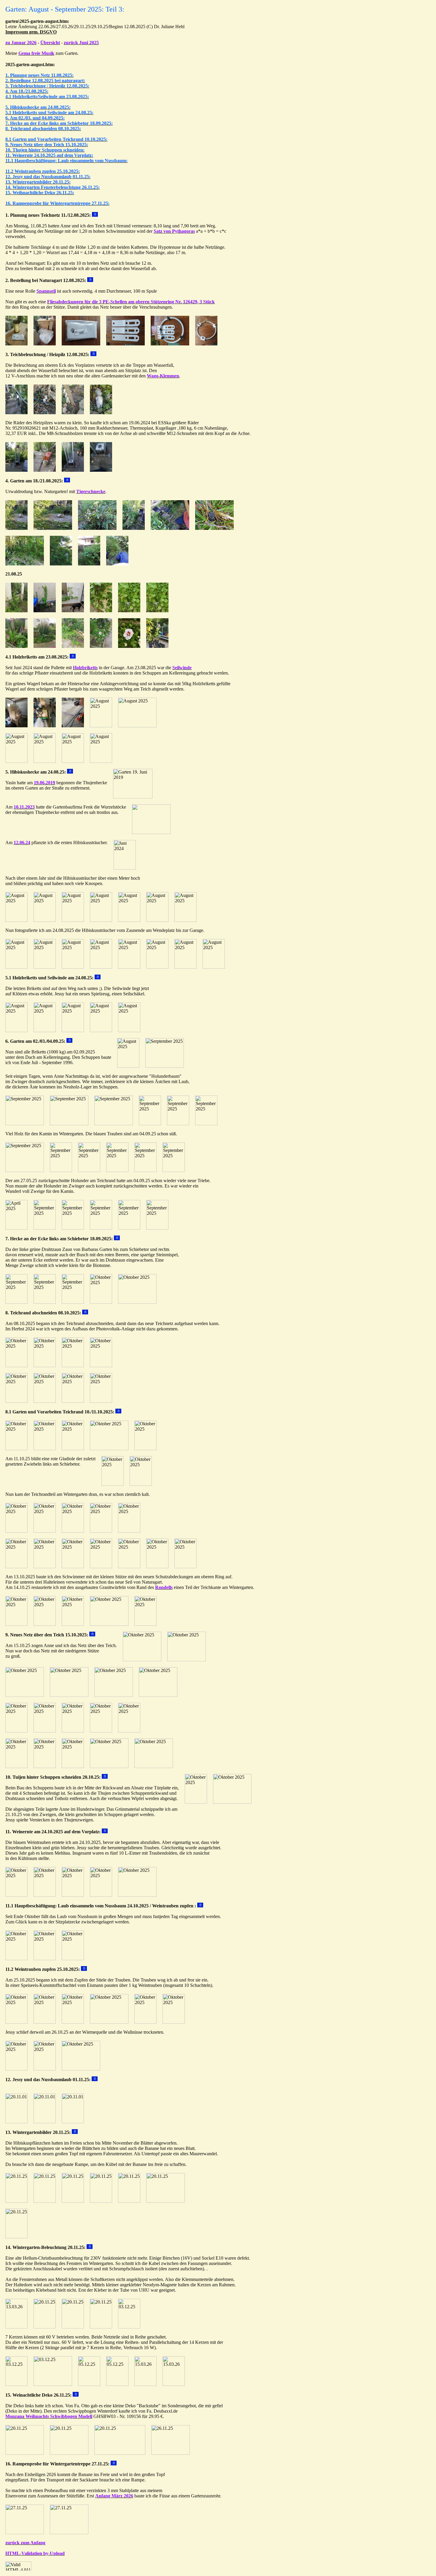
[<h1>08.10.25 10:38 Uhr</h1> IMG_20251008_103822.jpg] (45, 1366)
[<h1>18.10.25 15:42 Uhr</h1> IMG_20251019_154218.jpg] (16, 1766)
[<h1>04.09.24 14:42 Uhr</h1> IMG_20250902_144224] (61, 1170)
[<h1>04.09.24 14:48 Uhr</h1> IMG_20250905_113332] (157, 1228)
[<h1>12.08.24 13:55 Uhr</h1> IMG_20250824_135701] (186, 920)
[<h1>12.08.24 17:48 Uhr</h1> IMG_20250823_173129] (73, 726)
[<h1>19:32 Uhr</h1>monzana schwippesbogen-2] (171, 2453)
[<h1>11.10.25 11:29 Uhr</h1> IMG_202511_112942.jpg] (101, 1531)
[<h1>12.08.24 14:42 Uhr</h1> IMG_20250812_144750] (101, 413)
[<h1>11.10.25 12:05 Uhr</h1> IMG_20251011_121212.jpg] (129, 1567)
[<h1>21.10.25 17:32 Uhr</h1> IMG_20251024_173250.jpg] (16, 1959)
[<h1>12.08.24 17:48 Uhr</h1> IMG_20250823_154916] (16, 726)
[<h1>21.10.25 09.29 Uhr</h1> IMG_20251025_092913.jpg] (45, 2022)
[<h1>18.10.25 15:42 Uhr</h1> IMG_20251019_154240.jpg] (73, 1766)
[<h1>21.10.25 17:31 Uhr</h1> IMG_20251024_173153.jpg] (101, 1895)
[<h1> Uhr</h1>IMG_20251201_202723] (101, 2327)
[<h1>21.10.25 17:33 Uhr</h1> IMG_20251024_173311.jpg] (45, 1959)
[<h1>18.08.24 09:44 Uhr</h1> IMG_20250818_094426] (214, 528)
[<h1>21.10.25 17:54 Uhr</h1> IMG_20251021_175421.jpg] (196, 1802)
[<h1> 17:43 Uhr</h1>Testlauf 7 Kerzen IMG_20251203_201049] (53, 2384)
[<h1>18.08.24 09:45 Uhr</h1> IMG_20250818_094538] (117, 564)
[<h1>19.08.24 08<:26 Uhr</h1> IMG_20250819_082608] (81, 344)
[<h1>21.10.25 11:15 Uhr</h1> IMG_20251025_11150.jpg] (174, 2022)
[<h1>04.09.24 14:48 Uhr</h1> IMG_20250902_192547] (101, 1228)
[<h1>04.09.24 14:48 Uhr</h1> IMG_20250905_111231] (129, 1228)
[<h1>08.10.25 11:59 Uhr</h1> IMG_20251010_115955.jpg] (73, 1449)
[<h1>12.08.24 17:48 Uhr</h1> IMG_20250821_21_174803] (73, 611)
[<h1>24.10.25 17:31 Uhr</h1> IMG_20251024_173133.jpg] (45, 1895)
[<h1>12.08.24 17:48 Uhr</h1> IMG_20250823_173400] (73, 761)
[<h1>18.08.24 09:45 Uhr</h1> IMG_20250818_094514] (25, 564)
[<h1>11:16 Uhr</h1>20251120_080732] (45, 2201)
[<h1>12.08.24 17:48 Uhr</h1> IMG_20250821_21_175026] (45, 646)
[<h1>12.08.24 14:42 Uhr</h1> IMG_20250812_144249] (73, 413)
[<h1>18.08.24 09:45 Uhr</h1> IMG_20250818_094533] (89, 564)
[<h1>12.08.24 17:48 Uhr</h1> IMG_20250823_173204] (101, 726)
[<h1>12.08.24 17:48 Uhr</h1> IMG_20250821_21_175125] (73, 646)
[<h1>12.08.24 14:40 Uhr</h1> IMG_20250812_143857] (101, 470)
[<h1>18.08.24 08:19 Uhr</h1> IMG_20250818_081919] (16, 528)
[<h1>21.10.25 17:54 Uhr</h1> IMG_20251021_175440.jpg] (232, 1802)
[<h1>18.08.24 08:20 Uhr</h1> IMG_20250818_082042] (134, 528)
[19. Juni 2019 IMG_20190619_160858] (133, 797)
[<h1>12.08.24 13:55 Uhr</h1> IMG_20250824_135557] (101, 920)
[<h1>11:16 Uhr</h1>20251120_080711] (16, 2201)
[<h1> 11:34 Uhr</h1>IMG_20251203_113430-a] (16, 2384)
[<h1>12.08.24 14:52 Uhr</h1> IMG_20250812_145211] (45, 470)
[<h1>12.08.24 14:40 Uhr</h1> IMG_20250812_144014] (73, 470)
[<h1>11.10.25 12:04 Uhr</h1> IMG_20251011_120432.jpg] (45, 1567)
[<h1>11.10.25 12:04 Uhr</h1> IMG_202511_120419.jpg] (73, 1531)
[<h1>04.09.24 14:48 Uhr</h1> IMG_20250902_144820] (89, 1170)
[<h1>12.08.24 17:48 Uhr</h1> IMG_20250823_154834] (45, 726)
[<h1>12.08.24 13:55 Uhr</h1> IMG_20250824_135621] (157, 920)
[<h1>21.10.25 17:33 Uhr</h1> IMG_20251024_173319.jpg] (73, 1959)
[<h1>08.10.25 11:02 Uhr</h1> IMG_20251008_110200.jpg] (73, 1401)
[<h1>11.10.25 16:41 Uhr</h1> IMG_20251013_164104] (16, 1624)
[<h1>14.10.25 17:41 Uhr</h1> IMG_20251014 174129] (109, 1624)
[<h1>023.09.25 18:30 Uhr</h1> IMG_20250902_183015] (128, 1066)
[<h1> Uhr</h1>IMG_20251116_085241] (25, 2453)
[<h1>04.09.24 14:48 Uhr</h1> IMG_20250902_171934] (145, 1170)
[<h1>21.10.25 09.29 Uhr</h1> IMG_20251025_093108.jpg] (109, 2022)
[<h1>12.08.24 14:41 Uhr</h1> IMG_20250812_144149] (45, 413)
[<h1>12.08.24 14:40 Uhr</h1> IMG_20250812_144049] (16, 413)
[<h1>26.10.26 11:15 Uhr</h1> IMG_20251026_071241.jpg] (81, 2069)
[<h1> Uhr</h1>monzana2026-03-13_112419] (120, 2453)
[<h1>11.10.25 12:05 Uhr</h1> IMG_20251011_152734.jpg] (157, 1567)
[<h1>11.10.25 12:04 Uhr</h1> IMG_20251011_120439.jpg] (73, 1567)
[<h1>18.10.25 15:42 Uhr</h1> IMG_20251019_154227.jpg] (45, 1766)
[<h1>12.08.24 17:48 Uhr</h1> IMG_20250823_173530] (101, 761)
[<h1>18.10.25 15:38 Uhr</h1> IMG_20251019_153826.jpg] (158, 1695)
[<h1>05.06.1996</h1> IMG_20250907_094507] (165, 1066)
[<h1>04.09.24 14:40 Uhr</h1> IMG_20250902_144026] (114, 1124)
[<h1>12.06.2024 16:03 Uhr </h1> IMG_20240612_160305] (125, 868)
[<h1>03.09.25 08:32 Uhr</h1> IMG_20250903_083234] (206, 344)
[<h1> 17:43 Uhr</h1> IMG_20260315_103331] (174, 2384)
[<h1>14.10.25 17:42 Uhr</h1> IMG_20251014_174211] (145, 1624)
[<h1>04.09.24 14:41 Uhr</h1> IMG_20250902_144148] (25, 1170)
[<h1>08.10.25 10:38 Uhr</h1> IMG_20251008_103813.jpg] (16, 1366)
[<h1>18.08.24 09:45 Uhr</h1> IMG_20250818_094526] (61, 564)
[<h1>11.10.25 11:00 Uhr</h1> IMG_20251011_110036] (101, 1302)
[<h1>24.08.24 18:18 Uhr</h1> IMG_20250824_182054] (101, 1030)
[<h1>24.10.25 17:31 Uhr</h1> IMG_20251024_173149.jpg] (73, 1895)
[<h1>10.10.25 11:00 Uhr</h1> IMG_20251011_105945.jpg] (113, 1484)
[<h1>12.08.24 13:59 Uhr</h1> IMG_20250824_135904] (73, 967)
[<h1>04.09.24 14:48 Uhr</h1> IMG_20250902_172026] (174, 1170)
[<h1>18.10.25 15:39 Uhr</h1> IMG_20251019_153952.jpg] (16, 1731)
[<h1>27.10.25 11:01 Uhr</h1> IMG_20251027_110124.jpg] (16, 1895)
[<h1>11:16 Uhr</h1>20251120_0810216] (16, 2237)
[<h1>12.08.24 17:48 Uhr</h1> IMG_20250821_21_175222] (101, 646)
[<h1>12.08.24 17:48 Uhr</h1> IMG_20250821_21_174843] (101, 611)
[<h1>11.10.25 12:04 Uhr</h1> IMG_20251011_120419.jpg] (16, 1567)
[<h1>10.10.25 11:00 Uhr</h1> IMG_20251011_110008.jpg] (141, 1484)
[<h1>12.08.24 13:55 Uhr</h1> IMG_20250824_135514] (73, 920)
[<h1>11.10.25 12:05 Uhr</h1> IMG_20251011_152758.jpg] (186, 1567)
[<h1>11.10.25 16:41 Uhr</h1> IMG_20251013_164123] (45, 1624)
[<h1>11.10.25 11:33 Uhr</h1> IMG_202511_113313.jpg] (129, 1531)
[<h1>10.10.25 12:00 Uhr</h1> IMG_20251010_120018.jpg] (109, 1449)
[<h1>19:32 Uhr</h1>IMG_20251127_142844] (69, 2533)
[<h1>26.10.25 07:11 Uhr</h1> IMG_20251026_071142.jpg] (16, 2069)
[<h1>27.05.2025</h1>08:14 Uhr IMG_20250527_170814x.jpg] (16, 1228)
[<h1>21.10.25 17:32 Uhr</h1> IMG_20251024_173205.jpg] (137, 1895)
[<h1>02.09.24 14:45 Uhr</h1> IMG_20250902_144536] (25, 1124)
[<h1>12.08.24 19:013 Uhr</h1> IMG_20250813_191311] (45, 344)
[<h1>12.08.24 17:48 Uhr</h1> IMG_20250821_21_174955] (16, 646)
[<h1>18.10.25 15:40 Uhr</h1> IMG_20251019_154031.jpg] (45, 1731)
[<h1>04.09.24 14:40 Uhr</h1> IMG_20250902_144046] (150, 1124)
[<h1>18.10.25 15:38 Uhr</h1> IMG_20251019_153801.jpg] (114, 1695)
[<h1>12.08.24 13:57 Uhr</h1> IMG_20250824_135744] (16, 967)
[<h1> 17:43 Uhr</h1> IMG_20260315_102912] (145, 2384)
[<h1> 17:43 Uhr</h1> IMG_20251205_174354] (89, 2384)
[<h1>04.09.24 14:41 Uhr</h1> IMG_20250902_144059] (178, 1124)
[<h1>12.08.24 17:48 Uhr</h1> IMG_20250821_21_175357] (157, 646)
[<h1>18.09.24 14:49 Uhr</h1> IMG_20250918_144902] (45, 1302)
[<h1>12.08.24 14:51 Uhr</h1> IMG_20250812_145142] (16, 470)
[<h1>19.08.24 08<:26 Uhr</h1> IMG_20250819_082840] (125, 344)
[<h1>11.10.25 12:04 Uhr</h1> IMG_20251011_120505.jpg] (101, 1567)
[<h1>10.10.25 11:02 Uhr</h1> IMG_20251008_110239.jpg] (101, 1401)
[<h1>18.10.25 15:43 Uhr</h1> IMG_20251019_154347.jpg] (109, 1766)
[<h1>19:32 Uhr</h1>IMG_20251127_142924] (25, 2533)
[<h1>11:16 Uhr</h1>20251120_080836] (101, 2201)
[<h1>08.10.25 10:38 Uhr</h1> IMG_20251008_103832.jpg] (73, 1366)
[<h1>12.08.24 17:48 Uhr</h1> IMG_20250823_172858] (137, 726)
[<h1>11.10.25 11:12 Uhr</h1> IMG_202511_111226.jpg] (16, 1531)
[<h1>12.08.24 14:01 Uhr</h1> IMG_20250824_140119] (186, 967)
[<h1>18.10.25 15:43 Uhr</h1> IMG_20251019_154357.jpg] (154, 1766)
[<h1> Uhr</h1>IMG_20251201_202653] (73, 2327)
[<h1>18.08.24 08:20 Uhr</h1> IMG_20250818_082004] (97, 528)
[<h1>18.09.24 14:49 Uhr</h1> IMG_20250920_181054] (73, 1302)
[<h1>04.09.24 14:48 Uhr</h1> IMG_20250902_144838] (117, 1170)
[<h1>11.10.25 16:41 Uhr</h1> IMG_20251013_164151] (73, 1624)
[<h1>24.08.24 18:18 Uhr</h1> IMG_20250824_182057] (129, 1030)
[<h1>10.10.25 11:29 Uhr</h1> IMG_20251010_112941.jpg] (16, 1449)
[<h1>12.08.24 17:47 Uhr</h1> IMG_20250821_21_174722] (16, 611)
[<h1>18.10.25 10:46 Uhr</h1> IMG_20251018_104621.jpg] (142, 1660)
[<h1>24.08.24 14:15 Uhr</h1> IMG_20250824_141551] (16, 1030)
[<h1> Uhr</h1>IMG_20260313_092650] (16, 2327)
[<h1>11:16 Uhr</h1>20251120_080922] (129, 2201)
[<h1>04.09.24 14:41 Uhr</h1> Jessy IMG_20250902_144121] (206, 1124)
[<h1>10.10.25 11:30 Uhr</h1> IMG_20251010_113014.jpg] (45, 1449)
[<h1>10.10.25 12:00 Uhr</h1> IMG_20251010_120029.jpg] (145, 1449)
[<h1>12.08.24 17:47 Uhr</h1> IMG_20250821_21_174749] (45, 611)
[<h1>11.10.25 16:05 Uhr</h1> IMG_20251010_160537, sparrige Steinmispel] (137, 1302)
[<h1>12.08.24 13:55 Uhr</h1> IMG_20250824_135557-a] (129, 920)
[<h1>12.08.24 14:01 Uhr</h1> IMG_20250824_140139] (45, 920)
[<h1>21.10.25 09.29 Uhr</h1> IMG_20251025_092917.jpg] (73, 2022)
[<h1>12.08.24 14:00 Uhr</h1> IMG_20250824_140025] (129, 967)
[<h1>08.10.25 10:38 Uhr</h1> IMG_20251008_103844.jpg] (101, 1366)
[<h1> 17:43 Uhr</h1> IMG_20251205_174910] (117, 2384)
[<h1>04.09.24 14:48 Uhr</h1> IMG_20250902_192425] (45, 1228)
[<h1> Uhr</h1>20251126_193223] (69, 2453)
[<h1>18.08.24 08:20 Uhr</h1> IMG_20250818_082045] (170, 528)
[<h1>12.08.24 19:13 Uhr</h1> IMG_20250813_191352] (16, 344)
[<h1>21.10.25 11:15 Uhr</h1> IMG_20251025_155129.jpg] (45, 2069)
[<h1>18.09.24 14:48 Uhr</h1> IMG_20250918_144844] (16, 1302)
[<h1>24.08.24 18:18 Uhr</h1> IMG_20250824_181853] (73, 1030)
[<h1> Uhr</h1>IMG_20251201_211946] (45, 2327)
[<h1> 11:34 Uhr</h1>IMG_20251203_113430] (129, 2327)
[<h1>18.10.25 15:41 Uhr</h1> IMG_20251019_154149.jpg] (129, 1731)
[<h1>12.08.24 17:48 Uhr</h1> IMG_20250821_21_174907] (129, 611)
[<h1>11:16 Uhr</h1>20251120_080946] (166, 2201)
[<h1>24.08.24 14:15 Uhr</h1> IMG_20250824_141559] (45, 1030)
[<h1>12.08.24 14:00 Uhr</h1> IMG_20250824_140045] (157, 967)
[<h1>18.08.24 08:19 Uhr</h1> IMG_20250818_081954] (53, 528)
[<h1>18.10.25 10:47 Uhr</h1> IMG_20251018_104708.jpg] (187, 1660)
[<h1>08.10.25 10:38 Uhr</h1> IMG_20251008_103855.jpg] (16, 1401)
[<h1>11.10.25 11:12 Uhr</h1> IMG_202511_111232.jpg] (45, 1531)
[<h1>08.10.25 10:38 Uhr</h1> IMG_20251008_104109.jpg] (45, 1401)
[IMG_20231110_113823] (151, 832)
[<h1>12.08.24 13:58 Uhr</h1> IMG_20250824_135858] (45, 967)
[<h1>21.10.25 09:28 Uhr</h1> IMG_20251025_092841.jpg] (16, 2022)
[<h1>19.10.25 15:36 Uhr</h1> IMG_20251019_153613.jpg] (25, 1695)
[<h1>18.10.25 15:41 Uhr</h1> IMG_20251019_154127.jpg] (101, 1731)
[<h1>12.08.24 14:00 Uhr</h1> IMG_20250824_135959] (101, 967)
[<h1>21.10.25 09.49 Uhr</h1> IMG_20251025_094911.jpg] (145, 2022)
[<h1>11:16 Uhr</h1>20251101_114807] (16, 2122)
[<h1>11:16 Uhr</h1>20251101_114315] (73, 2122)
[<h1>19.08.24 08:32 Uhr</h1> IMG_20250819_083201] (170, 344)
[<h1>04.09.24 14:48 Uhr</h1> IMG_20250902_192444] (73, 1228)
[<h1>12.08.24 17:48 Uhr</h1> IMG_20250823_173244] (45, 761)
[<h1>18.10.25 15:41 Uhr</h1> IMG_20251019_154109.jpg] (73, 1731)
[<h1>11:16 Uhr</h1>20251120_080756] (73, 2201)
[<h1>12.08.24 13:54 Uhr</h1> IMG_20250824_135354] (16, 920)
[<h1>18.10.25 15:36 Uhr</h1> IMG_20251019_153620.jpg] (69, 1695)
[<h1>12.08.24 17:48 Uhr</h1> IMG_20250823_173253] (16, 761)
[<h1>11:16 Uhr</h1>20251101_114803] (45, 2122)
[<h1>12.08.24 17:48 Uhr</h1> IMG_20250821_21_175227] (129, 646)
